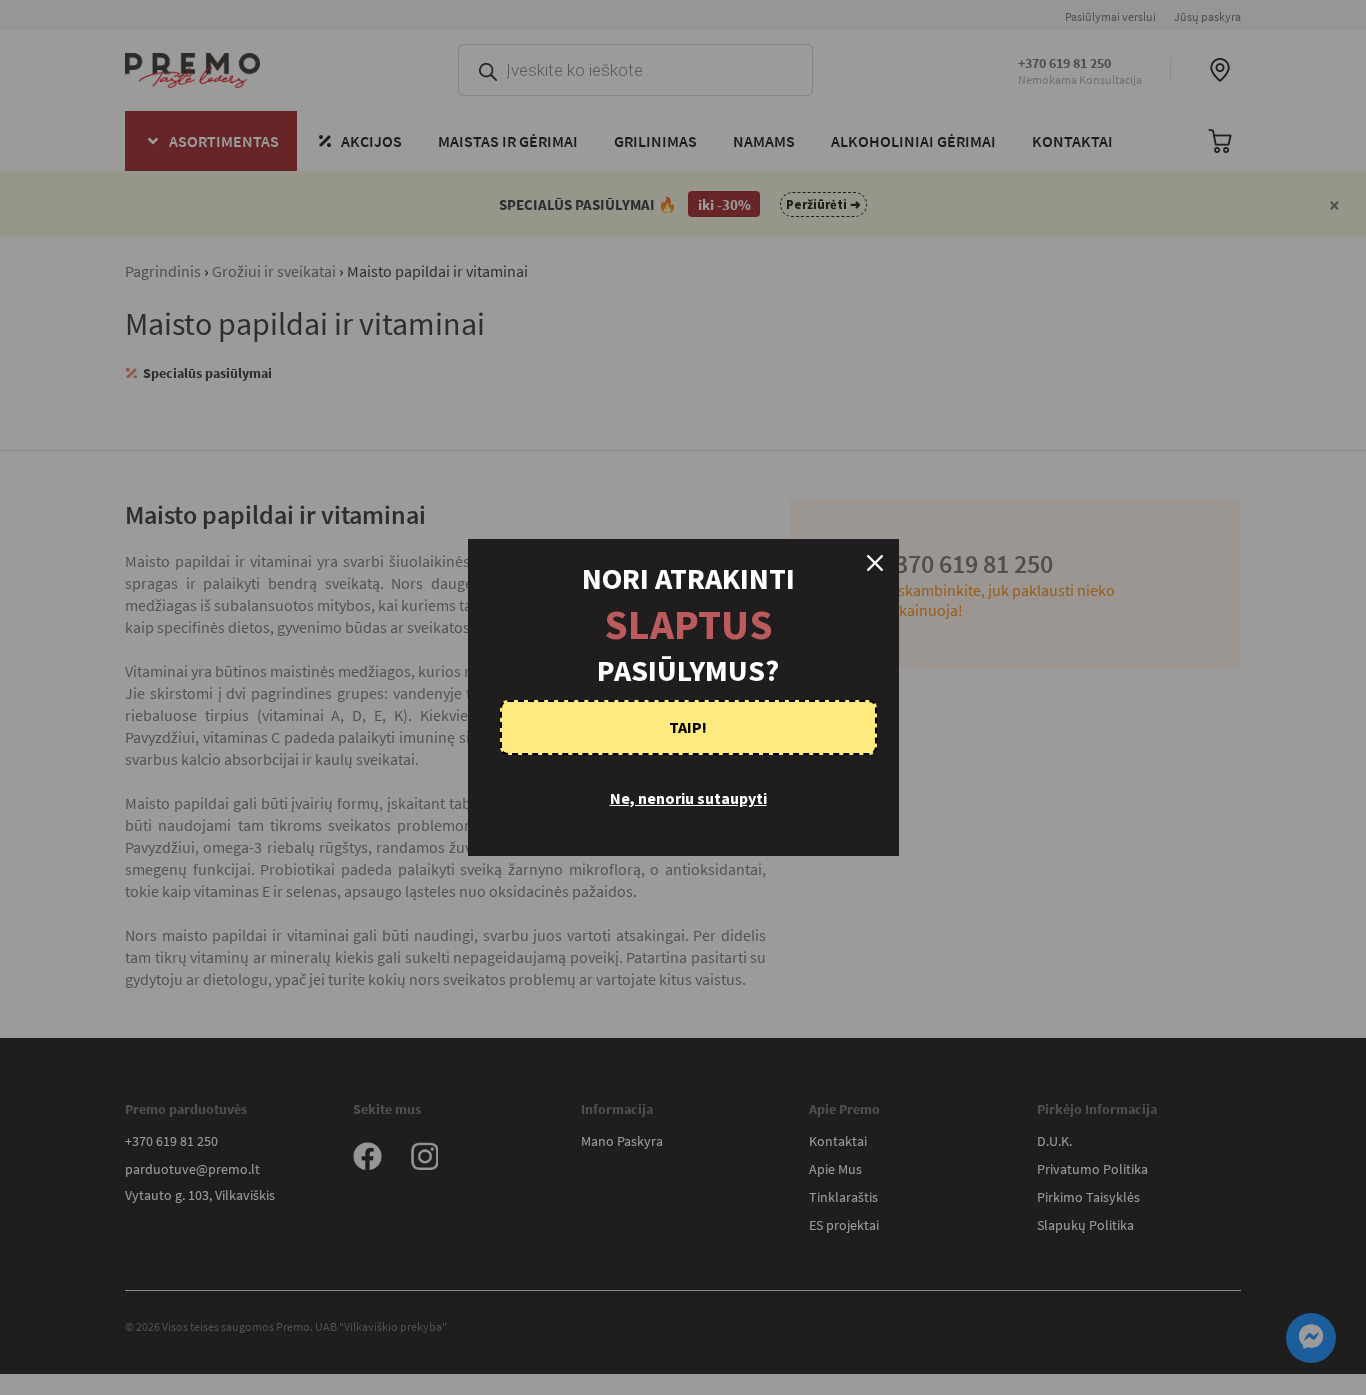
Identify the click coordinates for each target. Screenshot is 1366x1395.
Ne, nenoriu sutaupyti (688, 798)
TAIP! (688, 727)
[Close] (875, 563)
